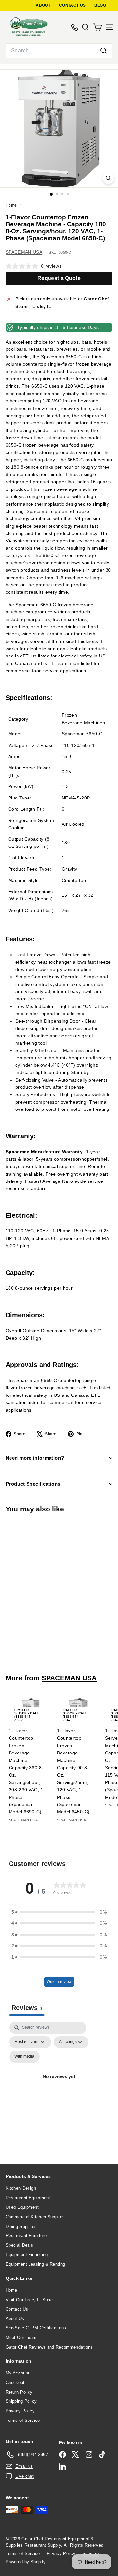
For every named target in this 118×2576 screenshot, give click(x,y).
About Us (15, 2318)
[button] (59, 1912)
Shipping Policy (21, 2401)
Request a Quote (59, 278)
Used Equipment (22, 2207)
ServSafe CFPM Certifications (36, 2328)
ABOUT (43, 5)
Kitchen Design (21, 2188)
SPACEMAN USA (24, 252)
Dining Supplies (21, 2226)
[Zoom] (108, 178)
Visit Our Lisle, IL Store (29, 2300)
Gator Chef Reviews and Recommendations (49, 2347)
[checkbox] (24, 2057)
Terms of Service (23, 2420)
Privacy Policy (20, 2411)
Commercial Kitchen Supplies (35, 2217)
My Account (18, 2373)
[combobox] (59, 51)
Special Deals (20, 2245)
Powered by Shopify (26, 2562)
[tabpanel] (59, 2084)
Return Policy (19, 2392)
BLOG (100, 5)
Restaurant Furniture (26, 2236)
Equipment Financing (27, 2255)
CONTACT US (72, 5)
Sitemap (90, 2553)
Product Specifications (33, 1484)
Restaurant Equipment (28, 2198)
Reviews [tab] (27, 2008)
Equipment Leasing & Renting (35, 2264)
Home (12, 205)
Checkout (15, 2383)
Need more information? (35, 1458)
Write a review (59, 1982)
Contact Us (17, 2309)
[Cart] (98, 27)
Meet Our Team (21, 2337)
